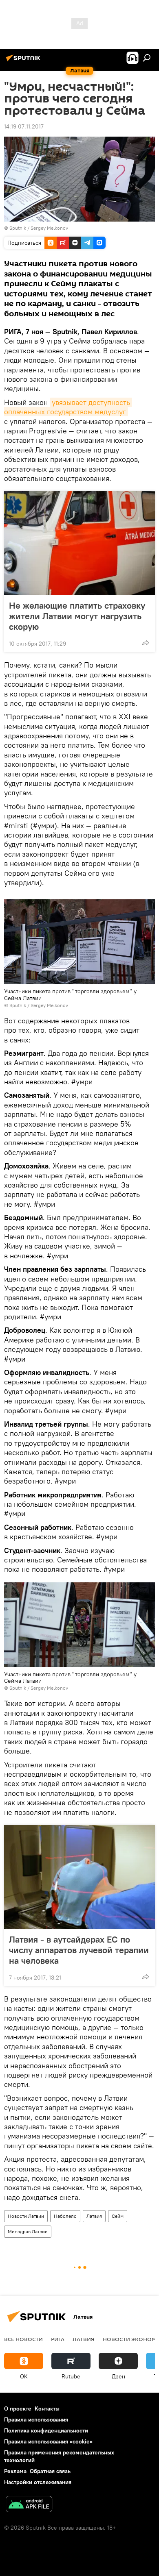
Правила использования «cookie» (48, 2441)
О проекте (18, 2408)
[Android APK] (29, 2505)
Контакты (47, 2408)
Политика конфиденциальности (46, 2430)
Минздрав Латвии (28, 2231)
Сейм (118, 2216)
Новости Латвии (26, 2216)
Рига (58, 2339)
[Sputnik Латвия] (24, 61)
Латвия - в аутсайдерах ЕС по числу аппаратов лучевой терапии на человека (79, 1950)
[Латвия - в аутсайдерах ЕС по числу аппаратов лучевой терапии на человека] (79, 1877)
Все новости (23, 2339)
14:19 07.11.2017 (24, 126)
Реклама (15, 2471)
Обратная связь (50, 2471)
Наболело (65, 2216)
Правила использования (36, 2419)
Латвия (94, 2216)
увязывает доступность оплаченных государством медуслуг (68, 407)
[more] (146, 643)
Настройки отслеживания (38, 2482)
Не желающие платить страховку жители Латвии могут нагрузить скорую (77, 616)
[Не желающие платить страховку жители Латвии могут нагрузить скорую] (79, 543)
